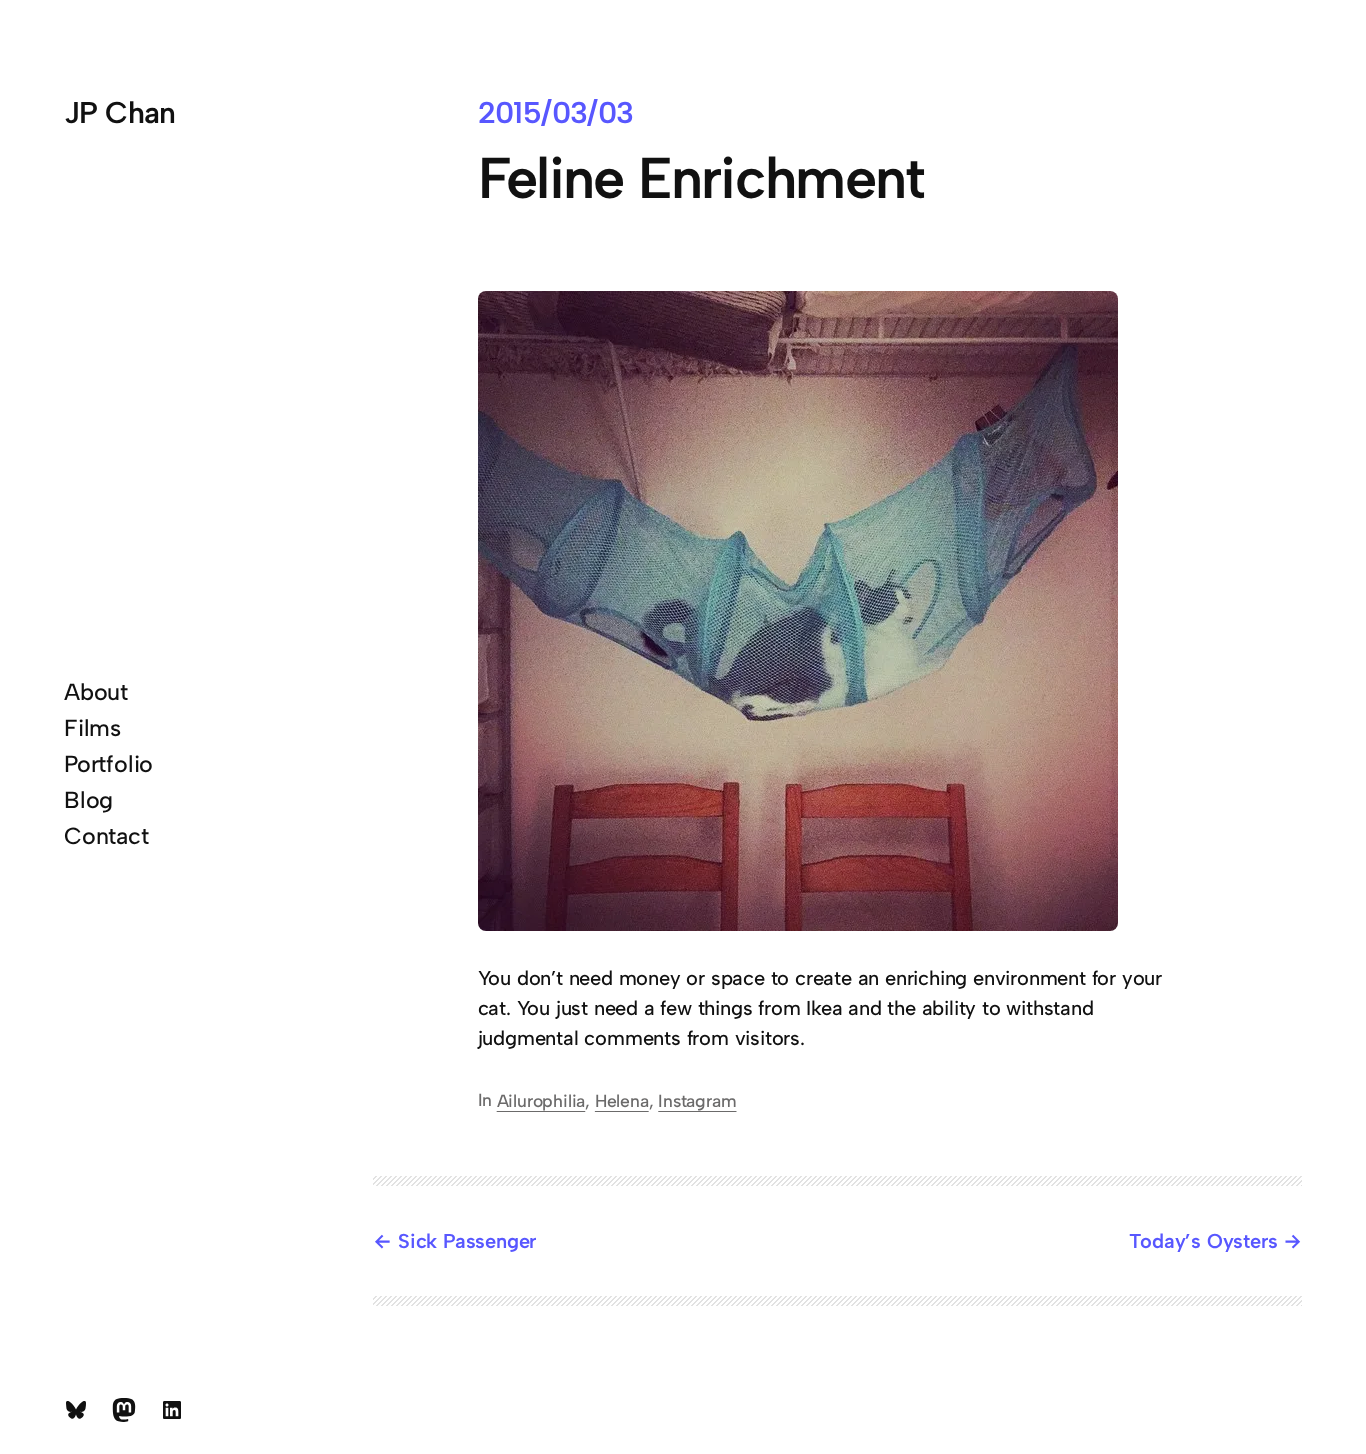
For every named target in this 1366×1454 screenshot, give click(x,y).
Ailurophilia (541, 1100)
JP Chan (120, 112)
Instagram (697, 1100)
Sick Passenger (467, 1241)
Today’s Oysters (1203, 1241)
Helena (622, 1100)
